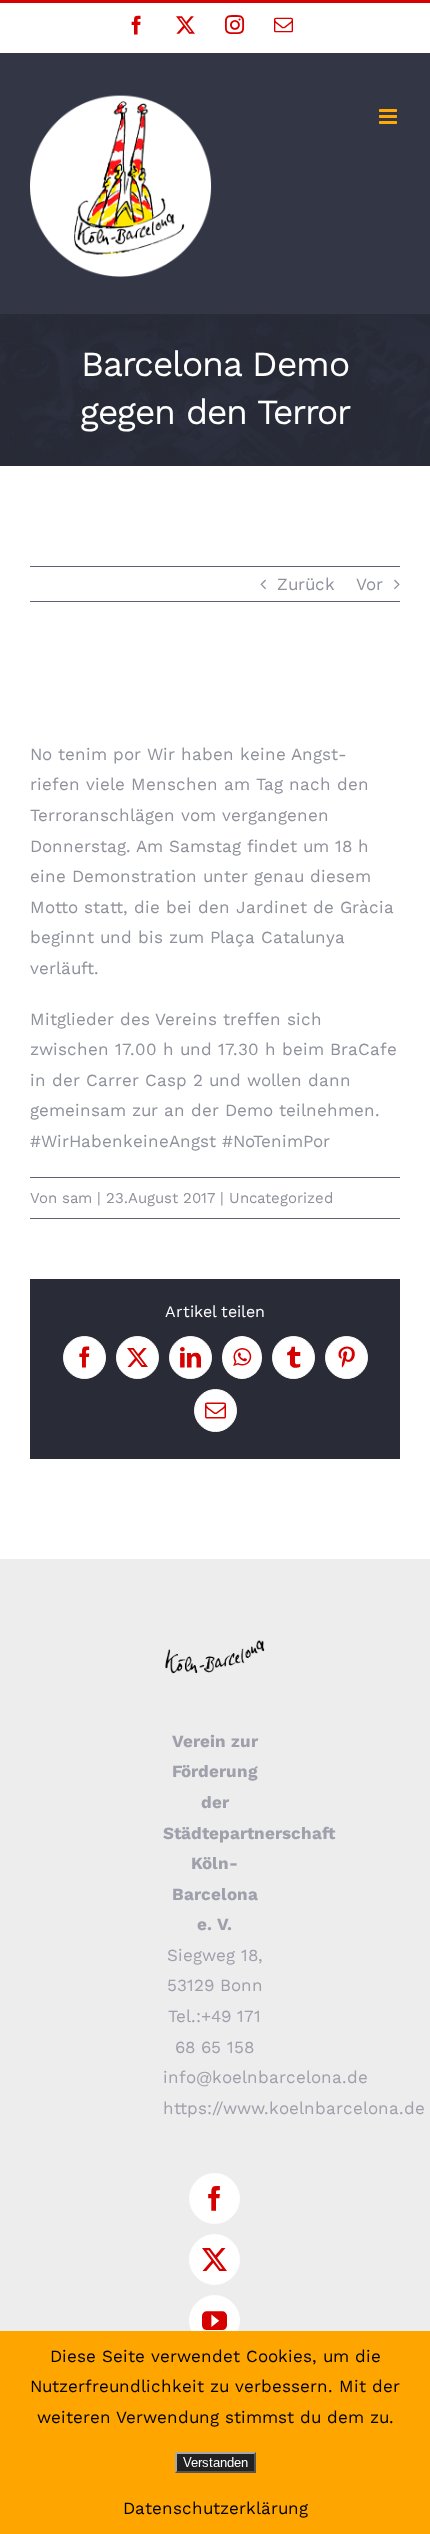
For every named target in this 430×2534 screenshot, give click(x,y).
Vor (369, 584)
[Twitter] (214, 2259)
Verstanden (215, 2462)
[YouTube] (214, 2320)
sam (77, 1198)
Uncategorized (281, 1198)
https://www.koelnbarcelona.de (294, 2108)
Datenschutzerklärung (215, 2508)
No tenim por (88, 754)
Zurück (306, 584)
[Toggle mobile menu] (389, 116)
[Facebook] (214, 2198)
